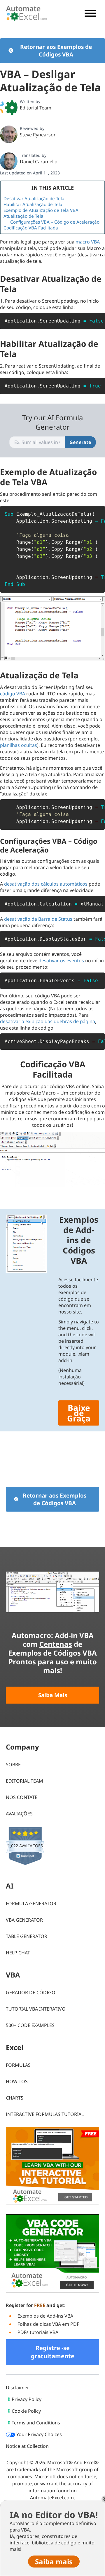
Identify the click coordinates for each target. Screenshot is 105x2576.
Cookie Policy (26, 2411)
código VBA (13, 694)
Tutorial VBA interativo (36, 2009)
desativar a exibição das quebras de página (48, 1021)
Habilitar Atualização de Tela (33, 204)
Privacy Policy (27, 2399)
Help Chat (18, 1953)
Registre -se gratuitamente (53, 2352)
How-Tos (17, 2081)
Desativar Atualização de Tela (34, 198)
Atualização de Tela (23, 216)
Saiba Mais (53, 1695)
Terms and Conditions (36, 2423)
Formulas (18, 2065)
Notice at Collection (27, 2446)
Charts (15, 2098)
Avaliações (19, 1814)
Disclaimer (17, 2388)
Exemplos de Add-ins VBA (45, 2316)
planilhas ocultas (19, 745)
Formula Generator (31, 1903)
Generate (80, 442)
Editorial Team (36, 108)
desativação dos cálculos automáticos (46, 884)
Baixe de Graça (79, 1413)
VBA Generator (24, 1920)
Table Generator (27, 1936)
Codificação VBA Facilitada (31, 228)
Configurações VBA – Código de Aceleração (55, 222)
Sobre (13, 1764)
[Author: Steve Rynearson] (9, 134)
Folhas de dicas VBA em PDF (48, 2324)
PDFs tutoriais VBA (38, 2332)
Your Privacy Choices (38, 2434)
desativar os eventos (61, 961)
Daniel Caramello (39, 162)
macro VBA (88, 242)
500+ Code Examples (30, 2025)
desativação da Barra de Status (38, 919)
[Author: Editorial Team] (9, 107)
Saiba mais (53, 1192)
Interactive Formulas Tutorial (45, 2114)
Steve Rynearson (38, 135)
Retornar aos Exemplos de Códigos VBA (56, 51)
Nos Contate (22, 1797)
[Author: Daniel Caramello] (9, 161)
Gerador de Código (31, 1992)
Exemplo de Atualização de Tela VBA (41, 210)
